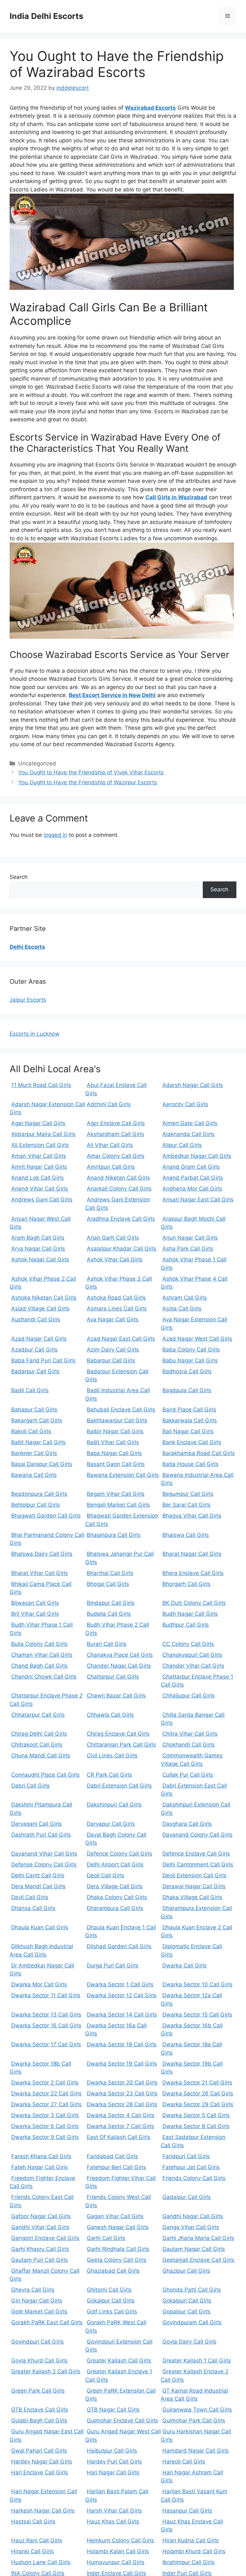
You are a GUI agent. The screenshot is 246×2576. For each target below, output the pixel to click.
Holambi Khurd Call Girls (194, 2551)
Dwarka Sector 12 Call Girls (122, 1995)
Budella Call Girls (109, 1614)
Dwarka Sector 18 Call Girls (122, 2044)
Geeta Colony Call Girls (117, 2260)
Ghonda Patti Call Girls (192, 2290)
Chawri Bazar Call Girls (116, 1696)
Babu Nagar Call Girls (190, 1360)
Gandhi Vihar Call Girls (40, 2227)
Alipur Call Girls (182, 1145)
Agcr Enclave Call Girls (116, 1123)
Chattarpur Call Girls (113, 1677)
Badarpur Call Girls (35, 1371)
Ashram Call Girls (185, 1298)
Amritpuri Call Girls (111, 1167)
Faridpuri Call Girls (186, 2156)
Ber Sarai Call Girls (186, 1505)
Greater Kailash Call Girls (119, 2361)
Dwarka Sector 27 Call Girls (46, 2104)
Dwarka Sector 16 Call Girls (46, 2025)
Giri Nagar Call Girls (37, 2301)
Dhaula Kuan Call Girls (40, 1927)
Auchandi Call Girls (36, 1319)
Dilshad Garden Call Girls (119, 1946)
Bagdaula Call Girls (187, 1390)
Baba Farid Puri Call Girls (43, 1360)
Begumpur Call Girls (188, 1494)
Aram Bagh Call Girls (38, 1238)
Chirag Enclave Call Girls (118, 1734)
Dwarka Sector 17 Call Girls (46, 2044)
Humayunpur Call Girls (116, 2562)
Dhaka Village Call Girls (192, 1897)
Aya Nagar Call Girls (113, 1319)
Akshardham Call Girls (115, 1134)
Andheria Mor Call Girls (192, 1189)
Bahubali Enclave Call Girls (121, 1410)
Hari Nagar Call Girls (113, 2472)
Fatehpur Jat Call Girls (191, 2167)
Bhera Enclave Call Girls (193, 1573)
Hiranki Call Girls (33, 2551)
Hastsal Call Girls (33, 2521)
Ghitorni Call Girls (109, 2290)
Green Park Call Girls (38, 2391)
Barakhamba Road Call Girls (199, 1453)
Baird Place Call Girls (189, 1410)
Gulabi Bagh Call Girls (39, 2420)
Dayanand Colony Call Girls (197, 1835)
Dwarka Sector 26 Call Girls (198, 2093)
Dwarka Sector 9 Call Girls (45, 2137)
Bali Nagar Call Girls (188, 1431)
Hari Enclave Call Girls (40, 2472)
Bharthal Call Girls (110, 1573)
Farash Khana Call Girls (41, 2156)
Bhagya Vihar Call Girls (192, 1516)
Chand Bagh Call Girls (39, 1666)
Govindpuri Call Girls (37, 2342)
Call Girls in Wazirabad (176, 497)
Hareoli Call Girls (184, 2462)
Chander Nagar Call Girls (119, 1666)
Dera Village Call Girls (115, 1886)
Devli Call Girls (30, 1897)
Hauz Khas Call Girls (113, 2521)
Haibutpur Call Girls (112, 2451)
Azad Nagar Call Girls (39, 1339)
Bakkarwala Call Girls (190, 1420)
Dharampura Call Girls (115, 1908)
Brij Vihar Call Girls (35, 1614)
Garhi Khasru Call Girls (40, 2249)
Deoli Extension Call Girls (194, 1875)
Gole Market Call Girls (39, 2311)
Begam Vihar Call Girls (116, 1494)
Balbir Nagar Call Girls (115, 1431)
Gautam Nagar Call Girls (194, 2249)
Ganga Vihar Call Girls (191, 2227)
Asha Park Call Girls (188, 1249)
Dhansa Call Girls (33, 1908)
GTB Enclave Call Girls (40, 2410)
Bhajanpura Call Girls (114, 1535)
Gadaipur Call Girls (187, 2197)
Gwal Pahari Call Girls (39, 2451)
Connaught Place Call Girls (45, 1775)
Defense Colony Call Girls (44, 1865)
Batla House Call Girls (190, 1464)
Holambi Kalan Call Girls (118, 2551)
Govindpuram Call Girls (192, 2322)
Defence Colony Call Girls (119, 1854)
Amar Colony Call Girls (116, 1156)
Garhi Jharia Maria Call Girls (198, 2238)
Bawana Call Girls (34, 1475)
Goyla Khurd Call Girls (39, 2361)
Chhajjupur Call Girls (189, 1696)
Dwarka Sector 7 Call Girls (120, 2126)
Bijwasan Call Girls (35, 1603)
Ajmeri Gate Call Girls (190, 1123)
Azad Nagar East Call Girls (121, 1339)
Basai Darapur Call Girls (42, 1464)
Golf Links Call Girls (112, 2311)
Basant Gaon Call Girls (116, 1464)
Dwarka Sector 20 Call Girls (122, 2083)
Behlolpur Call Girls (36, 1505)
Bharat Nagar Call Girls (192, 1554)
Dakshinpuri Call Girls (114, 1805)
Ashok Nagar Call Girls (40, 1259)
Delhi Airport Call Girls (115, 1865)
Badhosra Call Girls (187, 1371)
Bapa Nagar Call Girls (114, 1453)
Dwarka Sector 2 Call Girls (45, 2083)
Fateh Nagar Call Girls (40, 2167)
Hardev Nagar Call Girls (42, 2462)
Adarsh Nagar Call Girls (193, 1085)
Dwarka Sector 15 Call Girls (197, 2015)
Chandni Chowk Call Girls (44, 1677)
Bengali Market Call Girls (118, 1505)
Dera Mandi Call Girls (38, 1886)
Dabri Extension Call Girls (119, 1786)
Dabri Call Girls (30, 1786)
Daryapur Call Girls (111, 1824)
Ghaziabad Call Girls (113, 2271)
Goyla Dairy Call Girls (189, 2342)
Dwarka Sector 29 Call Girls (198, 2104)
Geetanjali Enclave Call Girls (198, 2260)
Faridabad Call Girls (112, 2156)
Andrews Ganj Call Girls (42, 1200)
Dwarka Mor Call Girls (39, 1984)
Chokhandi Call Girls (189, 1745)
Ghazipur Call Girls (186, 2271)
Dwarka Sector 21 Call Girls (197, 2083)
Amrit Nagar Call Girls (39, 1167)
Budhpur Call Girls (186, 1625)
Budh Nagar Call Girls (190, 1614)
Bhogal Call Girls (108, 1584)
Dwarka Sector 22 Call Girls (46, 2093)
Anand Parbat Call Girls (193, 1178)
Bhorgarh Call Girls (186, 1584)
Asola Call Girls (182, 1309)
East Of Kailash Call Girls (119, 2137)
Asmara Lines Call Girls (117, 1309)
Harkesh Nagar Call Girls (43, 2511)
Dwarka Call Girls (184, 1966)
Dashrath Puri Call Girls (41, 1835)
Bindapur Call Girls (111, 1603)
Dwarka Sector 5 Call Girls (196, 2115)
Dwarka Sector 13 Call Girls (46, 2015)
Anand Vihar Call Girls (40, 1189)
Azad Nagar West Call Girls (197, 1339)
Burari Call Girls (107, 1644)
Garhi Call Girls (106, 2238)
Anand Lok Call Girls (37, 1178)
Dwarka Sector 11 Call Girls (46, 1995)
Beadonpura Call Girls (39, 1494)
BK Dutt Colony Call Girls (194, 1603)
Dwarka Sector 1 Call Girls (120, 1984)
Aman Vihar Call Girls (39, 1156)
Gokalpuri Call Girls (187, 2301)
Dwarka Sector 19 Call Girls (122, 2064)
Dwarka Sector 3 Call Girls (45, 2115)
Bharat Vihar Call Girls (40, 1573)
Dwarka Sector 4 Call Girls (121, 2115)
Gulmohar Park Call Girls (194, 2420)
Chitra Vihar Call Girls (190, 1734)
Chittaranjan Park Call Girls (121, 1745)
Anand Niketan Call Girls (118, 1178)
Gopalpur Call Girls (186, 2311)
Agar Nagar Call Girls (38, 1123)
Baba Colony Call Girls (191, 1350)
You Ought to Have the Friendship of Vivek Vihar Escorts (91, 772)
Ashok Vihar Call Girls (115, 1259)
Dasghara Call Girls (187, 1824)
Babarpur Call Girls (111, 1360)
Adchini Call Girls (109, 1104)
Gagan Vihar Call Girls (115, 2216)
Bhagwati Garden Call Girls (46, 1516)
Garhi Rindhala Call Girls (118, 2249)
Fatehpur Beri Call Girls (116, 2167)
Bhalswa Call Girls (186, 1535)
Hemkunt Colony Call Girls (120, 2540)
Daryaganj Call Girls (37, 1824)
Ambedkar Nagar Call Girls (197, 1156)
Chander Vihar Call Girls (193, 1666)
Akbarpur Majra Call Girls (43, 1134)
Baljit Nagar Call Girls (38, 1442)
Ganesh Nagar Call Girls (118, 2227)
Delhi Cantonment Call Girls (198, 1865)
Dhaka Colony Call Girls (117, 1897)
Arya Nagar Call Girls (38, 1249)
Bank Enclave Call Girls (192, 1442)
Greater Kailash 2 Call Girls (46, 2371)
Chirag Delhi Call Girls (39, 1734)
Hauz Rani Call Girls (37, 2540)
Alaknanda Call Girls (189, 1134)
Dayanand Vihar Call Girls (44, 1854)
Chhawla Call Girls (110, 1715)
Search (19, 877)
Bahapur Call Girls (34, 1410)
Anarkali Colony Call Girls (119, 1189)
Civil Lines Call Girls (112, 1755)
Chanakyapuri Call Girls (192, 1655)
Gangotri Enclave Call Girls (45, 2238)
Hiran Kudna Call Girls (191, 2540)
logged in (55, 835)
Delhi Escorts (27, 947)
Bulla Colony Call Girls (39, 1644)
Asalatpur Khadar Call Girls (122, 1249)
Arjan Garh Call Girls (113, 1238)
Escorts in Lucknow (35, 1034)
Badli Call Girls (30, 1390)
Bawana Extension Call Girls (123, 1475)
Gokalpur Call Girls (111, 2301)
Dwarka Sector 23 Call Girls (122, 2093)
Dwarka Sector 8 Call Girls (196, 2126)
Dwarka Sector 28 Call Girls (122, 2104)
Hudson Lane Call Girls (41, 2562)
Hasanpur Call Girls (187, 2511)
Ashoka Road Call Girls (116, 1298)
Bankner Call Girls (34, 1453)
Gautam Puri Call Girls (40, 2260)
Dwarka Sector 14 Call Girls (122, 2015)
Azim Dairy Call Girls (113, 1350)
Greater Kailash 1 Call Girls (197, 2361)
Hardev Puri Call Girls (114, 2462)
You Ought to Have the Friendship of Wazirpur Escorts (88, 782)
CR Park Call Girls (109, 1775)
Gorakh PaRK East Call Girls (47, 2322)
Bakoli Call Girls (31, 1431)
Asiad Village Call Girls (40, 1309)
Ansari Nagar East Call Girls (198, 1200)
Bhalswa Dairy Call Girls (42, 1554)
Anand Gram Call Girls (191, 1167)
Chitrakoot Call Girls (37, 1745)
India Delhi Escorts (46, 16)
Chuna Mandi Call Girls (41, 1755)
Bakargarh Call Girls (37, 1420)
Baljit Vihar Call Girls (113, 1442)
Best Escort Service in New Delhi (112, 695)
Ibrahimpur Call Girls (189, 2562)
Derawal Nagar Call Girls (194, 1886)
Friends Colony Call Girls (194, 2178)
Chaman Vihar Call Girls (42, 1655)
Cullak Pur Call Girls (188, 1775)
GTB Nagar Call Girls (113, 2410)
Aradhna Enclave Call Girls (121, 1219)
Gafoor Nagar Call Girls (41, 2216)
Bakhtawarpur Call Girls (117, 1420)
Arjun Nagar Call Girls (190, 1238)
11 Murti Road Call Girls (41, 1085)
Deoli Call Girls (106, 1875)
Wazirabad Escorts (150, 108)
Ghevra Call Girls (33, 2290)
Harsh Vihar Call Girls (114, 2511)
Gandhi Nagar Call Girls (193, 2216)
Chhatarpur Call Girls (38, 1715)
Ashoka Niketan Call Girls (44, 1298)
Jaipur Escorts (28, 1000)
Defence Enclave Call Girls (196, 1854)
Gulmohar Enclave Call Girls (122, 2420)
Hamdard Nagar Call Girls (196, 2451)
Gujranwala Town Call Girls (197, 2410)
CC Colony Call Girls (188, 1644)
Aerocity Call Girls (185, 1104)
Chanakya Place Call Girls (120, 1655)
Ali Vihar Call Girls (110, 1145)
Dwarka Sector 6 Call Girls (45, 2126)
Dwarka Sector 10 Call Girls (197, 1984)
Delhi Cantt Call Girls (38, 1875)
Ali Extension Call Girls (40, 1145)
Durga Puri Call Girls (113, 1966)
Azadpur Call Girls (34, 1350)
